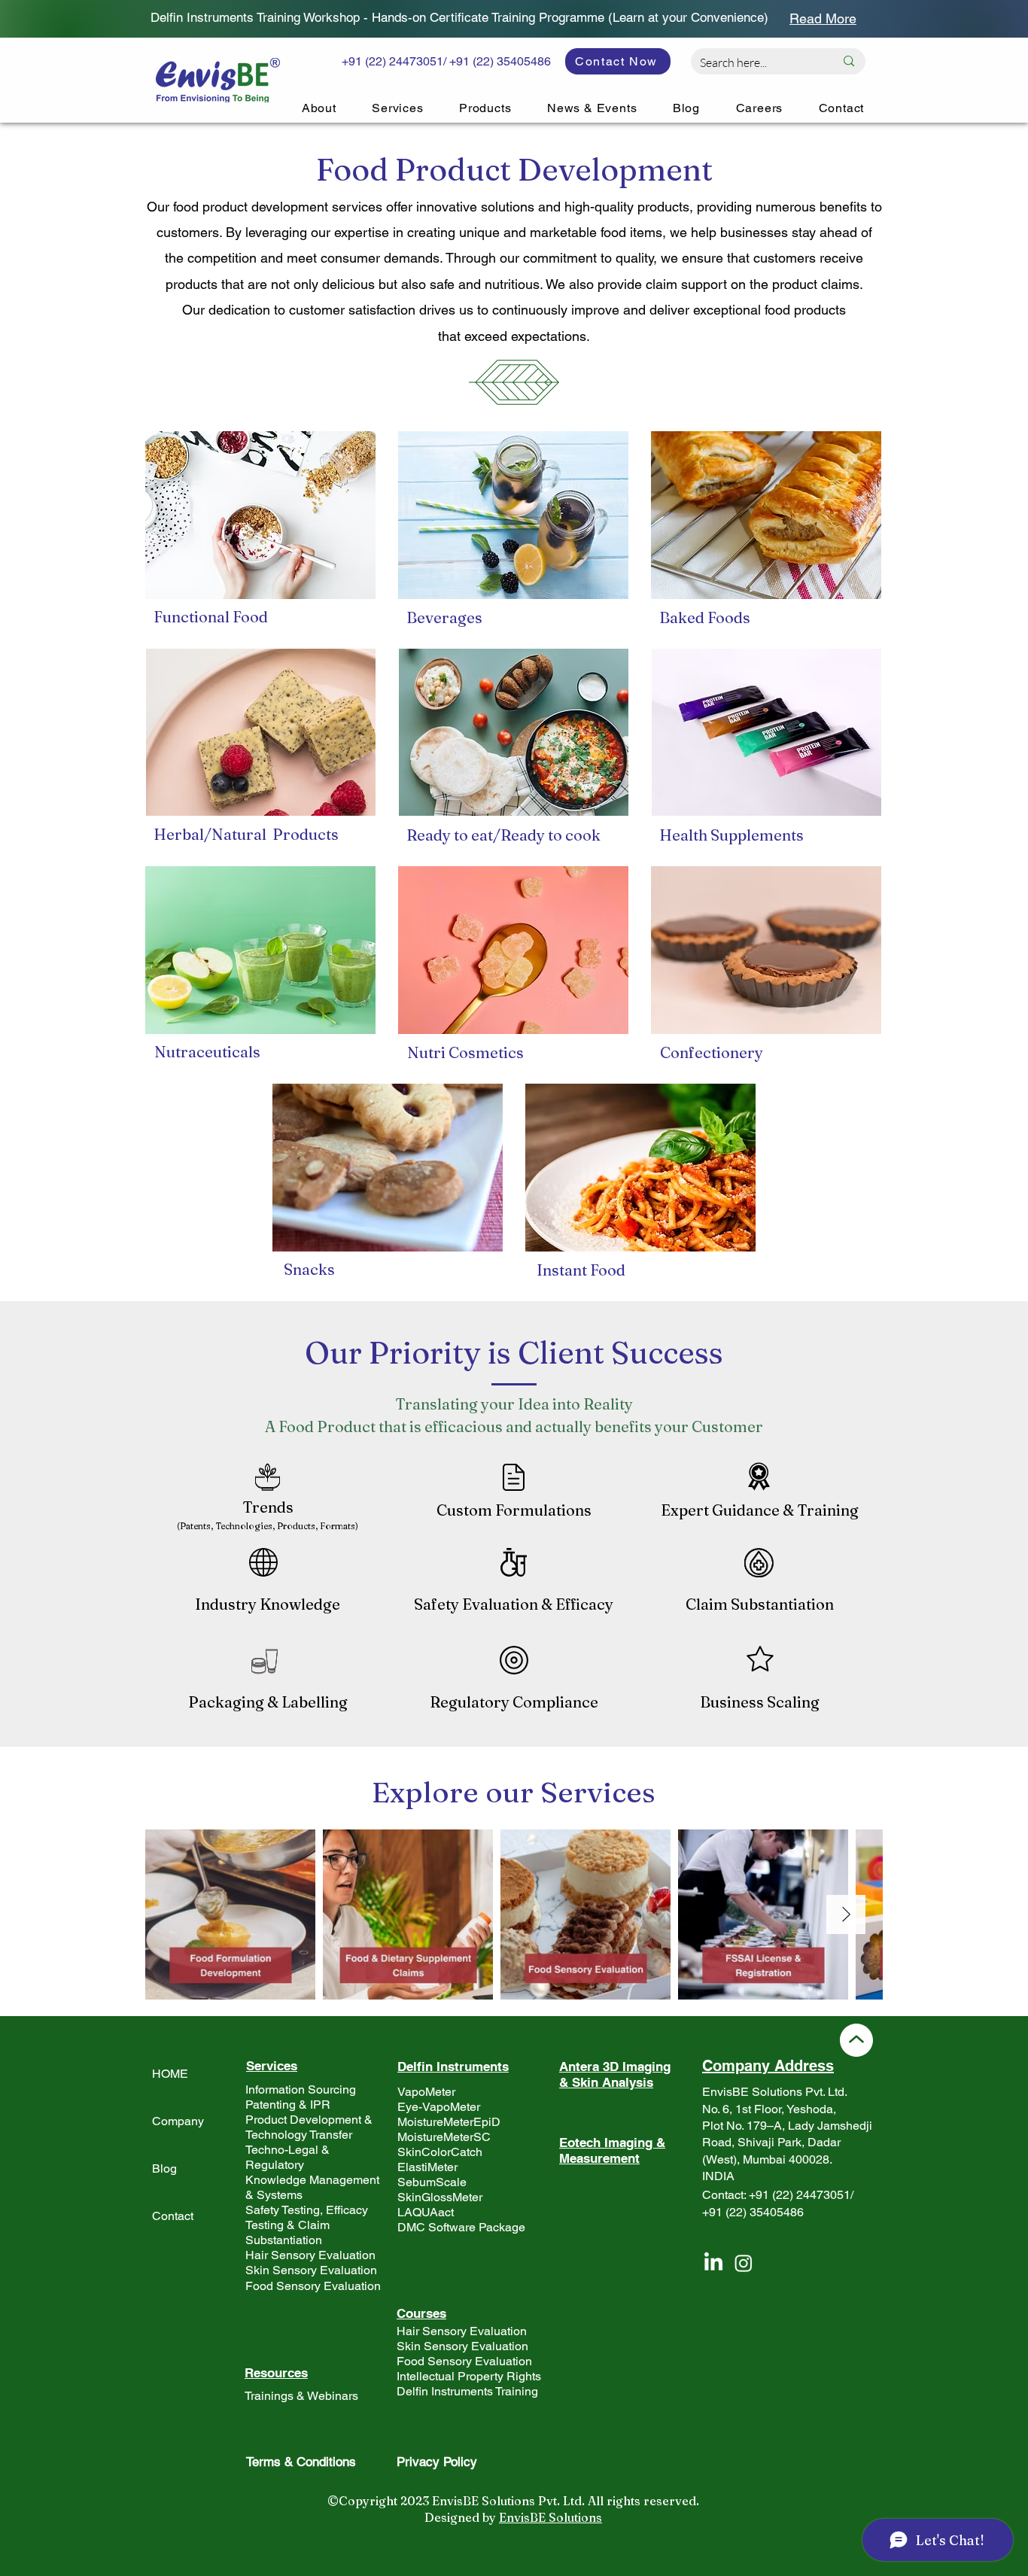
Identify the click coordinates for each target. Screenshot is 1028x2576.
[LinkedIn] (713, 2263)
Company (178, 2121)
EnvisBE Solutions (550, 2517)
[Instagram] (744, 2263)
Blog (164, 2168)
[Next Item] (846, 1915)
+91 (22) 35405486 (753, 2212)
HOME (170, 2074)
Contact (173, 2216)
